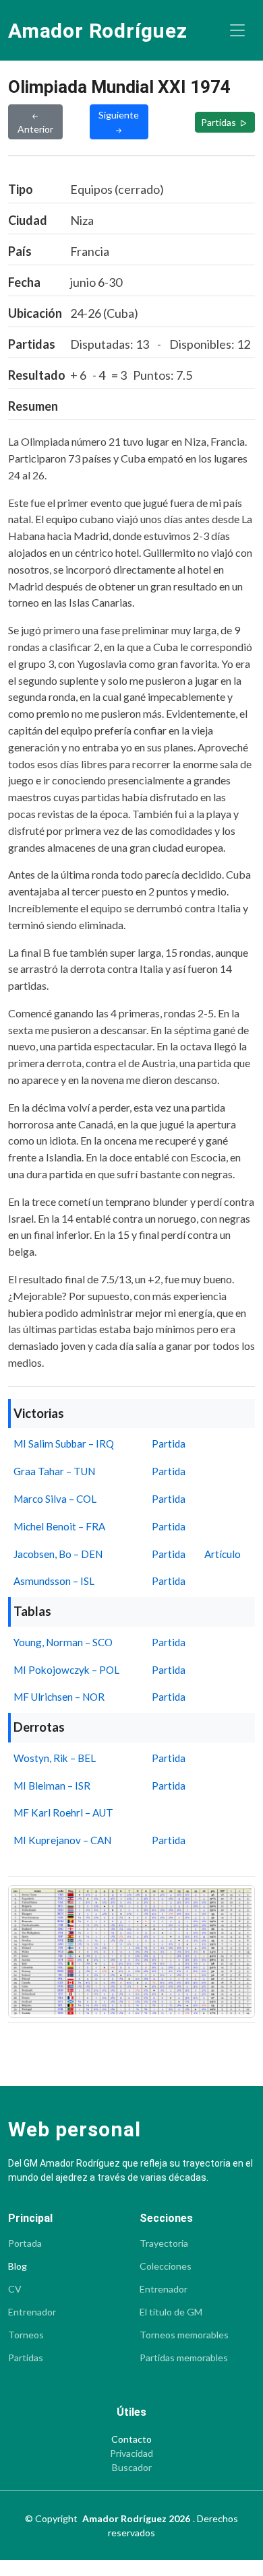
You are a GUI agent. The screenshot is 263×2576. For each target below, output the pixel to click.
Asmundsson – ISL (54, 1581)
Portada (25, 2243)
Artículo (223, 1554)
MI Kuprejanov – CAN (62, 1840)
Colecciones (166, 2266)
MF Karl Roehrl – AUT (63, 1812)
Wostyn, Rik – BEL (55, 1758)
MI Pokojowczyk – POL (66, 1670)
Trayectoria (164, 2243)
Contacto (131, 2439)
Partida (169, 1444)
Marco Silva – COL (55, 1499)
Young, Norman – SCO (63, 1642)
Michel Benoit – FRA (59, 1526)
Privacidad (131, 2453)
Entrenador (32, 2312)
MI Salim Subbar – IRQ (64, 1444)
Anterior (35, 129)
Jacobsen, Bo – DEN (58, 1554)
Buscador (132, 2468)
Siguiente (119, 115)
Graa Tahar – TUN (54, 1471)
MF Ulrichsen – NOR (59, 1697)
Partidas (220, 122)
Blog (18, 2266)
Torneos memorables (184, 2335)
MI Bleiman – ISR (52, 1786)
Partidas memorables (184, 2358)
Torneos (26, 2335)
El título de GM (171, 2312)
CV (15, 2289)
